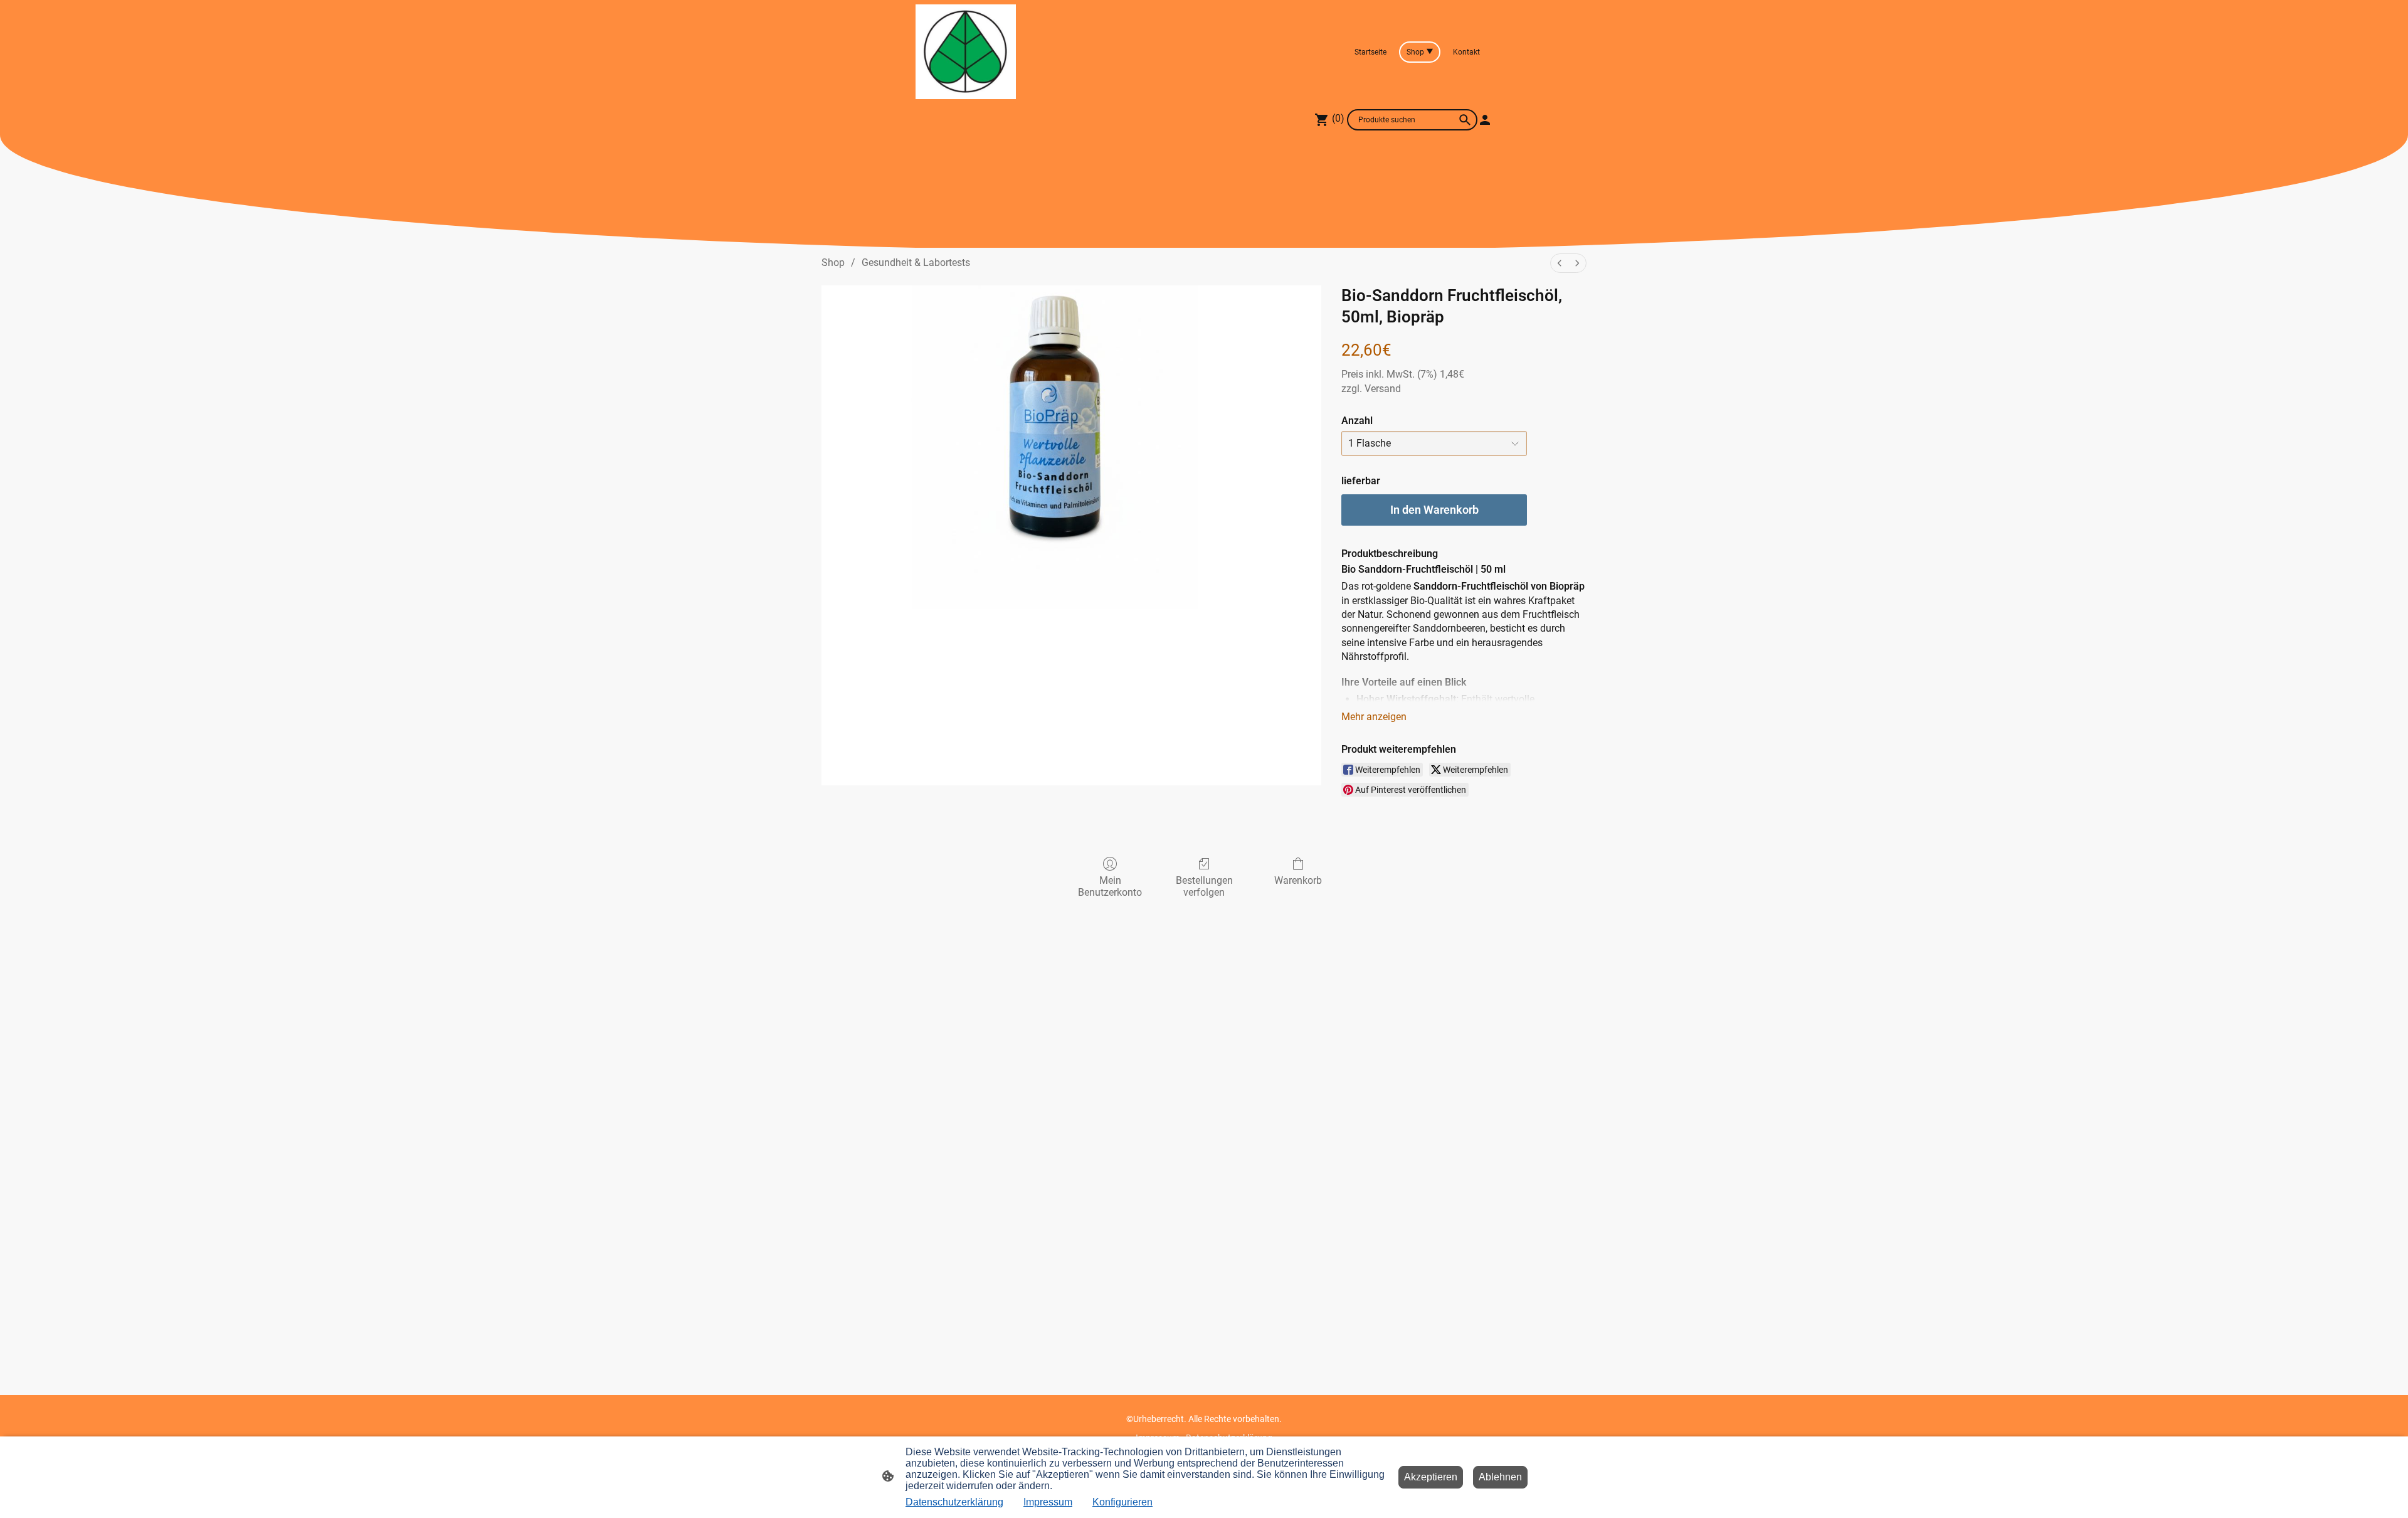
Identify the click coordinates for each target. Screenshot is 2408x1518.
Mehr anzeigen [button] (1374, 717)
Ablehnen (1500, 1477)
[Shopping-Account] (1485, 120)
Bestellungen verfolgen (1204, 886)
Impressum (1048, 1502)
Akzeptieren (1431, 1477)
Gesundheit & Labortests (916, 263)
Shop (833, 263)
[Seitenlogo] (966, 52)
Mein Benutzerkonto (1110, 886)
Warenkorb (1298, 880)
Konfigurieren (1122, 1502)
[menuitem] (1560, 263)
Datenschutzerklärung (954, 1502)
